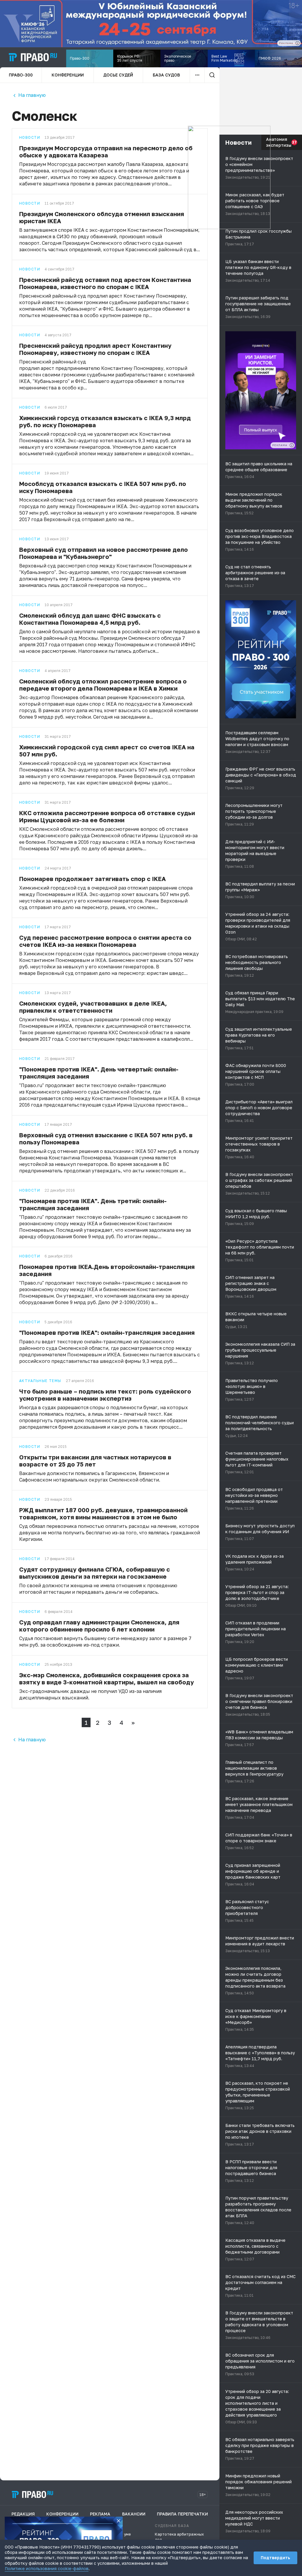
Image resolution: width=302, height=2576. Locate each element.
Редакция (23, 2514)
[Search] (212, 75)
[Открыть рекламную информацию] (292, 445)
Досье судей (118, 75)
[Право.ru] (32, 2495)
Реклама (100, 2514)
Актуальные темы (40, 1381)
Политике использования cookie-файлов (47, 2568)
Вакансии (134, 2514)
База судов (166, 75)
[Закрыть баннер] (119, 2521)
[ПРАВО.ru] (33, 57)
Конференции (68, 75)
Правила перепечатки (182, 2514)
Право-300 (21, 75)
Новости (30, 138)
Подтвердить (275, 2558)
